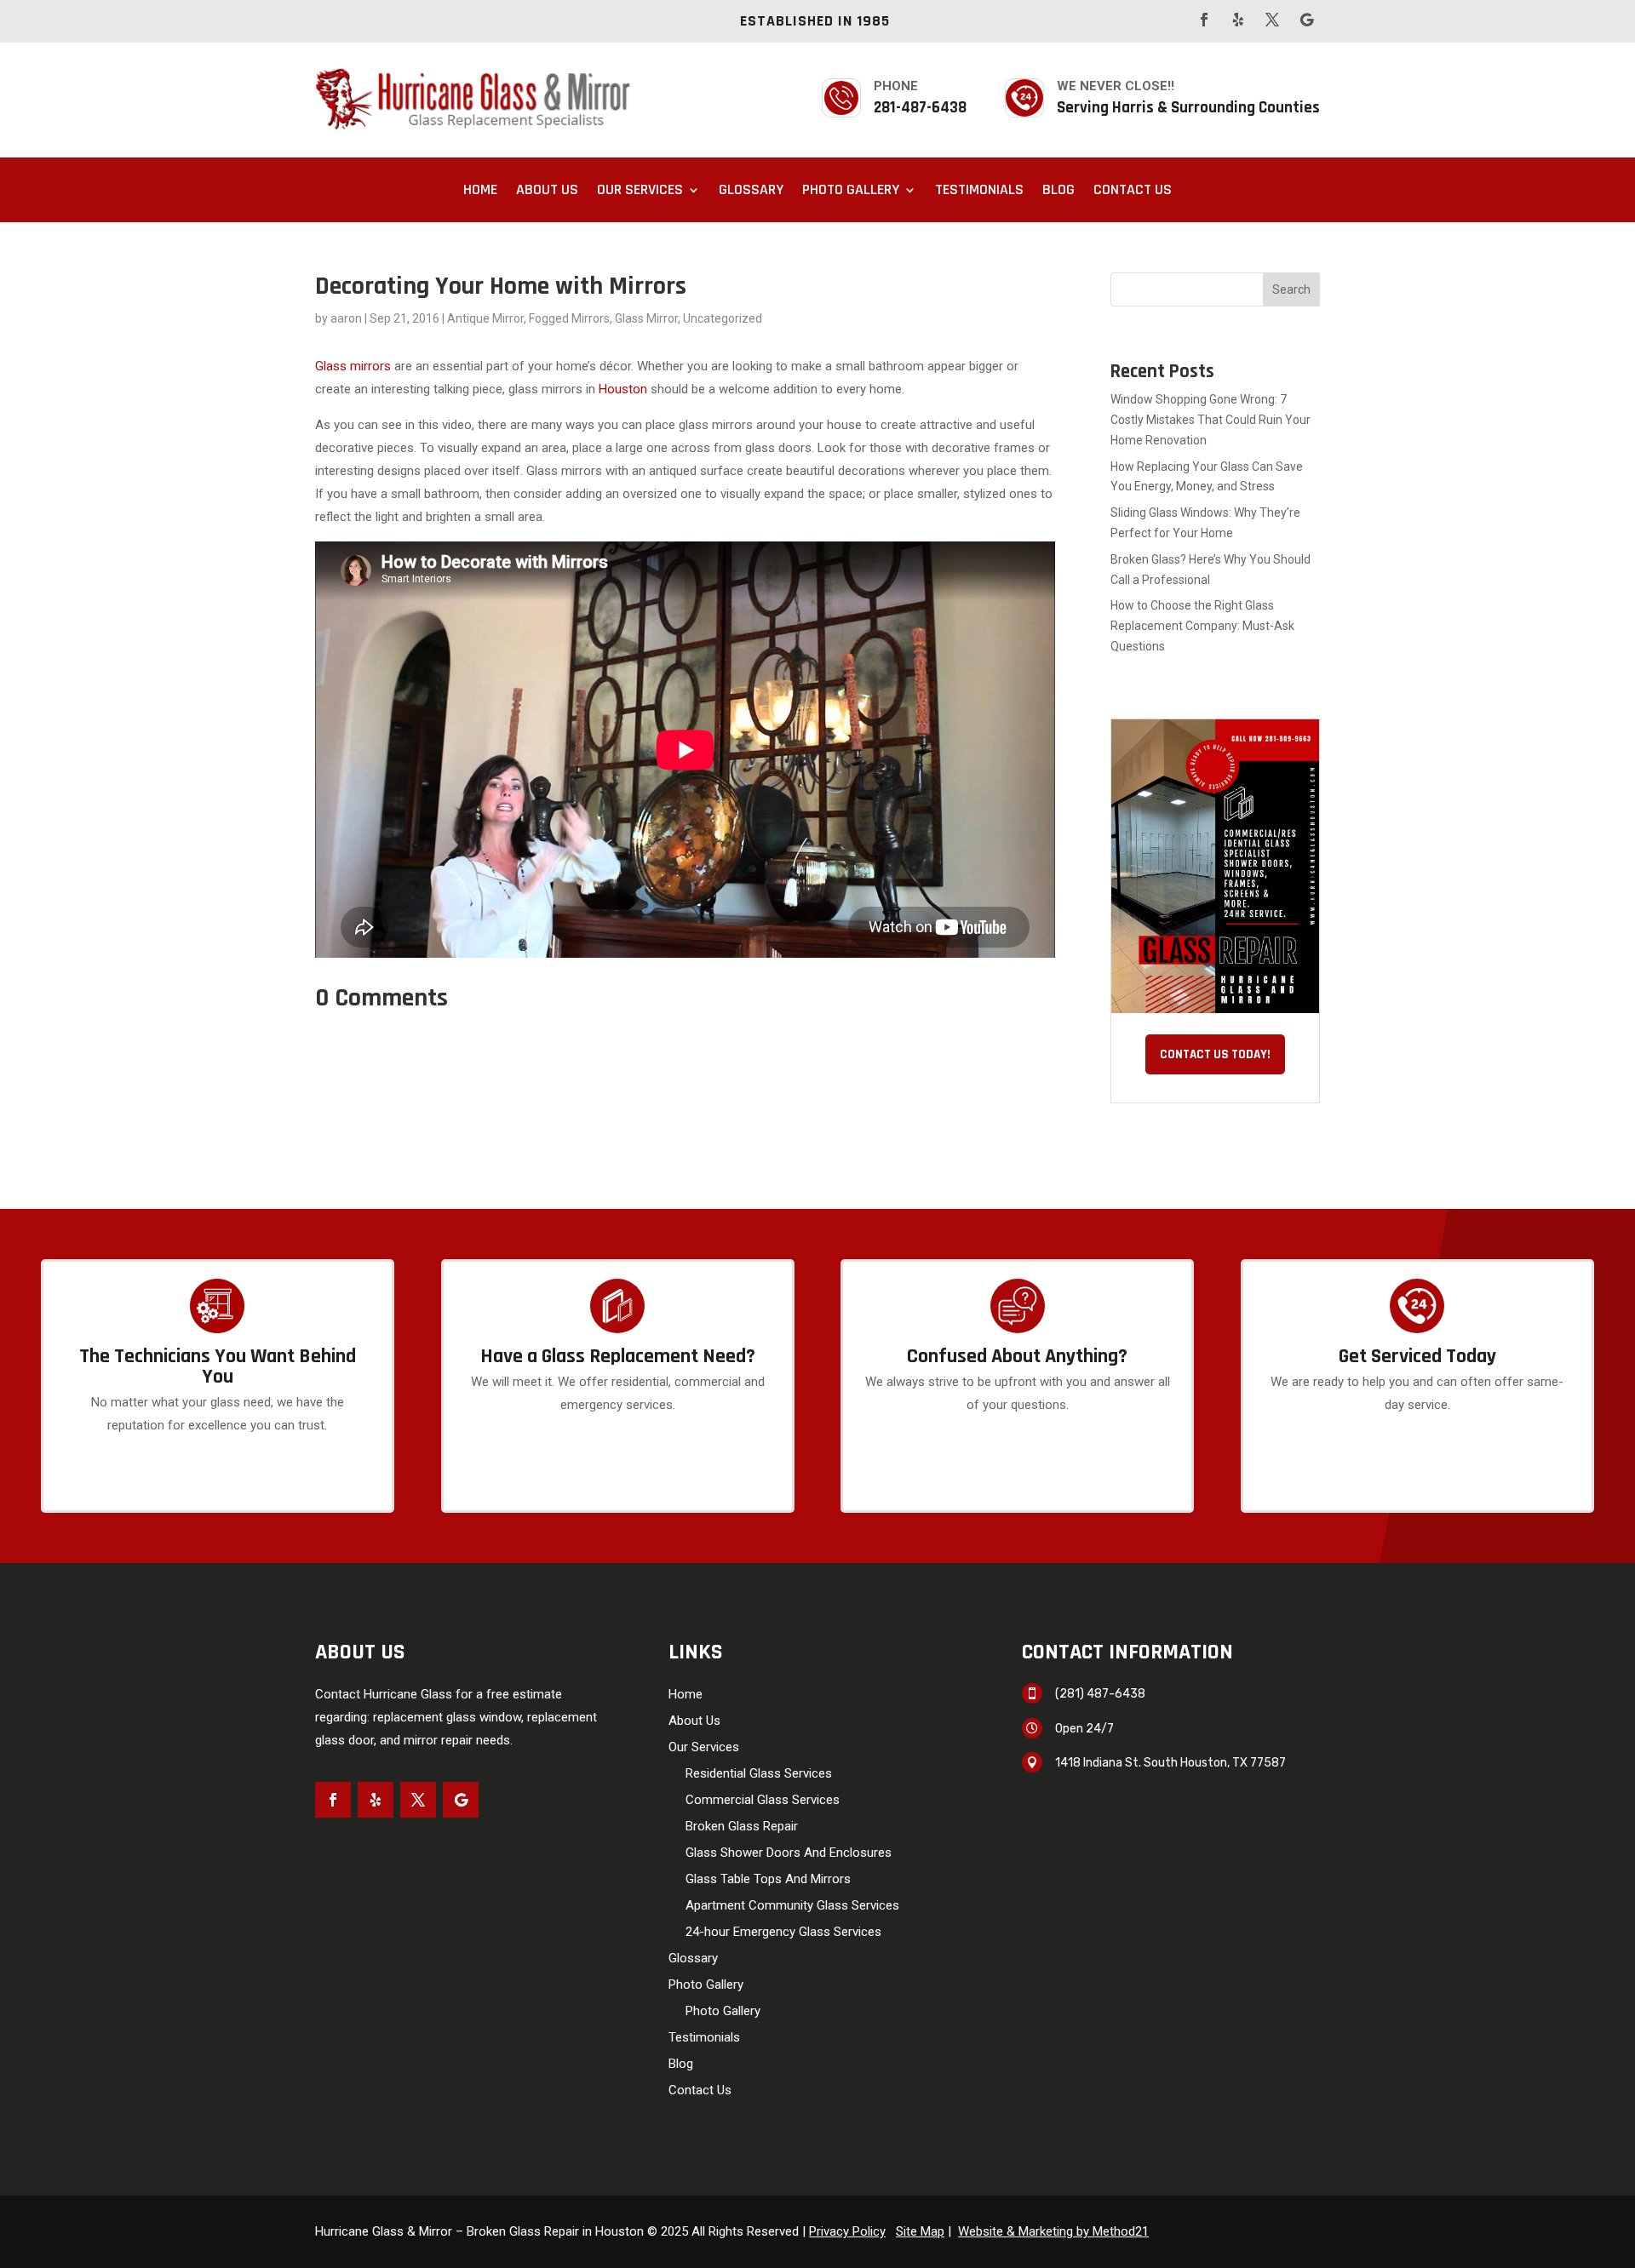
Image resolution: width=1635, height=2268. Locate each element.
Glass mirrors (355, 366)
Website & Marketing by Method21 (1053, 2231)
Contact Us (1133, 189)
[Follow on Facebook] (1204, 20)
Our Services (640, 189)
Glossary (751, 189)
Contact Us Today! (1215, 1054)
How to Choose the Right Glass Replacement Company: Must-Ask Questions (1202, 626)
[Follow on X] (1272, 20)
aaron (346, 318)
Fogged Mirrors (569, 318)
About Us (547, 189)
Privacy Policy (847, 2231)
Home (480, 189)
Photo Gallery (851, 189)
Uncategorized (723, 318)
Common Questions (1018, 1502)
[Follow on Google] (1306, 20)
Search (1291, 289)
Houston (623, 389)
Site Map (920, 2231)
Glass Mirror (646, 318)
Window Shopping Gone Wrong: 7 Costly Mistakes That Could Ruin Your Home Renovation (1210, 420)
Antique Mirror (485, 318)
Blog (1058, 189)
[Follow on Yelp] (1238, 20)
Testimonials (979, 189)
